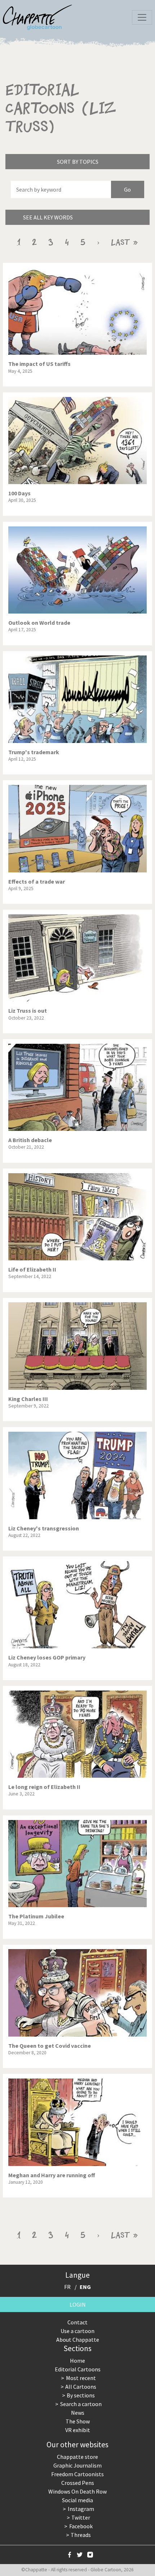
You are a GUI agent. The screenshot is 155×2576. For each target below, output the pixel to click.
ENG (85, 2287)
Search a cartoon (81, 2404)
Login (78, 2304)
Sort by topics (78, 162)
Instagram (81, 2509)
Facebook (81, 2526)
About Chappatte (78, 2340)
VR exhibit (78, 2430)
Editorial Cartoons (78, 2369)
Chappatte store (77, 2457)
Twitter (81, 2517)
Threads (81, 2535)
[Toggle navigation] (142, 17)
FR (67, 2287)
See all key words (48, 217)
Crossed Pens (78, 2483)
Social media (77, 2500)
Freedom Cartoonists (77, 2474)
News (78, 2413)
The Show (78, 2421)
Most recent (81, 2378)
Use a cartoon (77, 2331)
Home (77, 2361)
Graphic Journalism (77, 2465)
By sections (81, 2395)
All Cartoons (81, 2387)
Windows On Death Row (77, 2491)
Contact (77, 2322)
